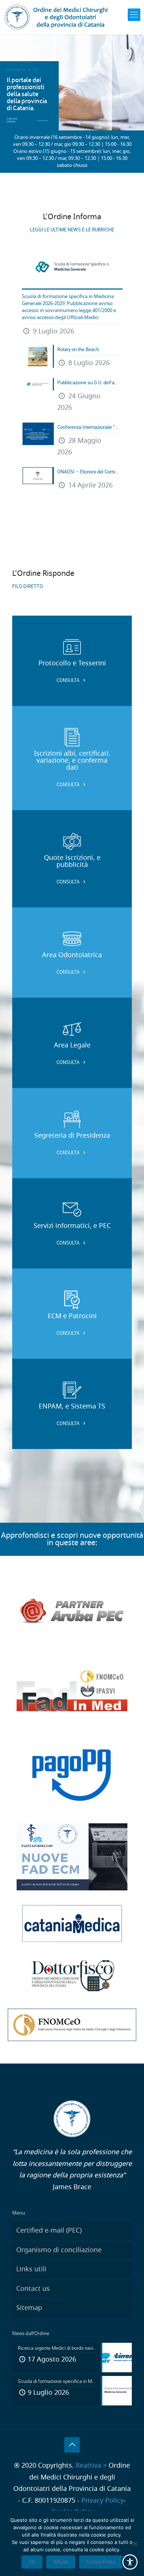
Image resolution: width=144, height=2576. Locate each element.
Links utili (31, 2269)
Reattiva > (91, 2466)
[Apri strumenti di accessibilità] (130, 2562)
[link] (134, 15)
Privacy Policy (102, 2501)
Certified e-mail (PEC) (49, 2231)
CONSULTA (68, 680)
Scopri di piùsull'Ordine (12, 120)
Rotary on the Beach (78, 349)
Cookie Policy (101, 2562)
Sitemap (29, 2308)
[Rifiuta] (135, 2544)
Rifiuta (61, 2562)
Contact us (33, 2289)
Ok (32, 2562)
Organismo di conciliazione (59, 2250)
